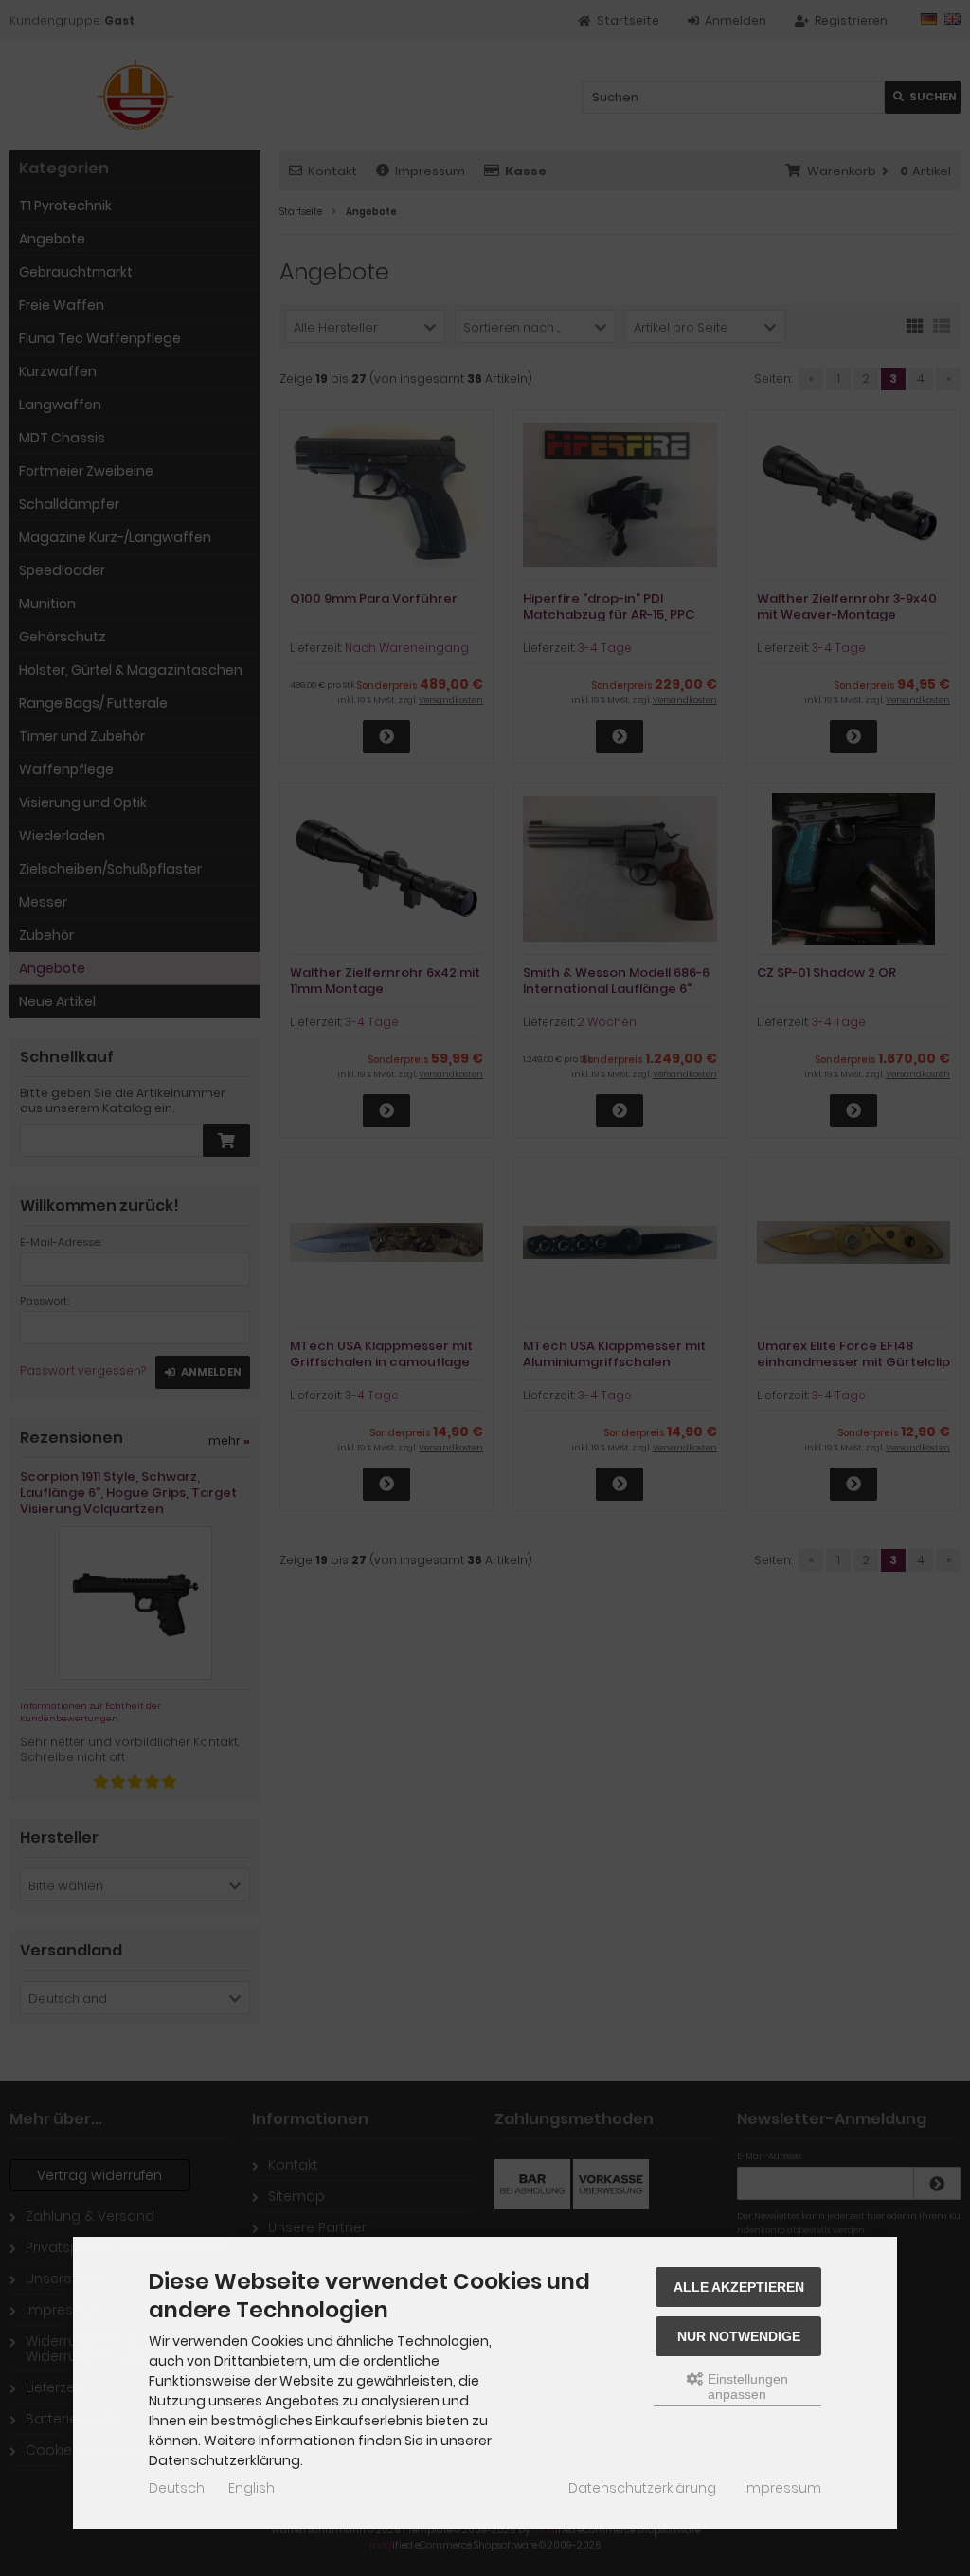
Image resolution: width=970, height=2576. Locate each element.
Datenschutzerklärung (642, 2488)
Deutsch (177, 2488)
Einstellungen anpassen (746, 2387)
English (251, 2488)
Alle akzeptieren (739, 2287)
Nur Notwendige (739, 2336)
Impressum (782, 2488)
